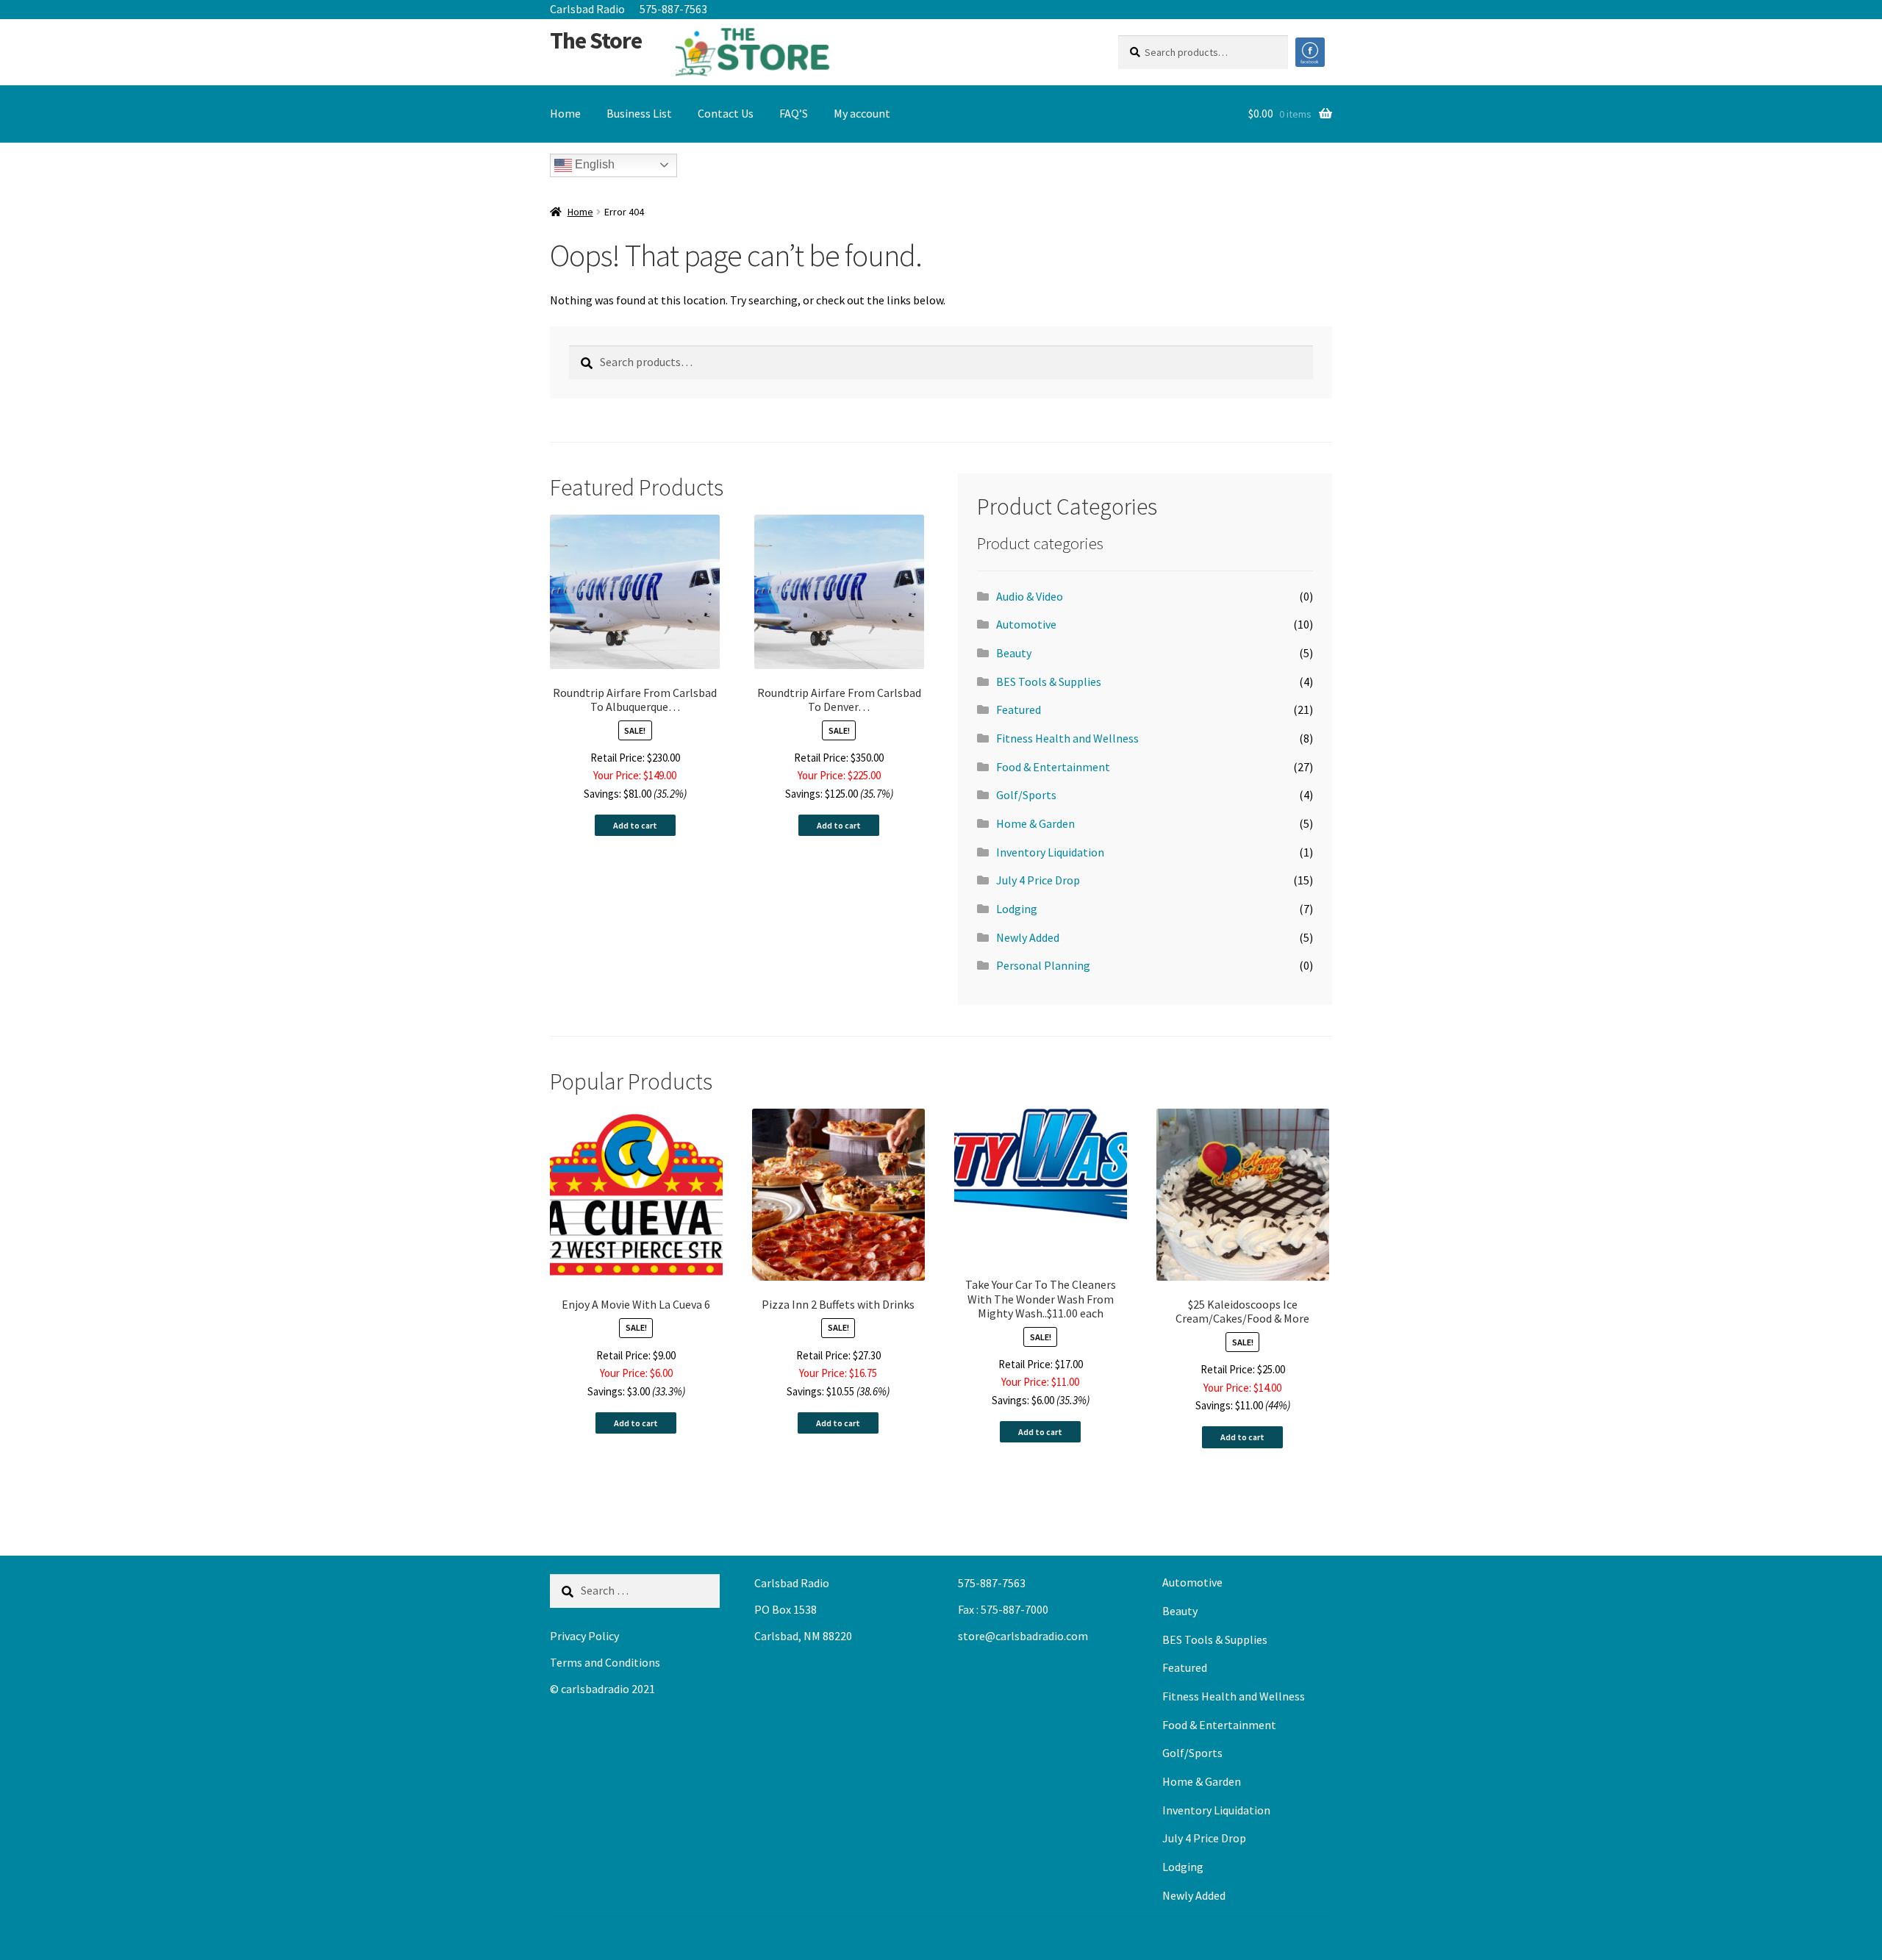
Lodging (1017, 909)
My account (862, 113)
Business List (639, 113)
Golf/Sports (1026, 795)
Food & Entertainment (1053, 767)
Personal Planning (1043, 965)
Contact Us (726, 113)
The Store (596, 40)
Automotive (1026, 624)
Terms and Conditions (605, 1662)
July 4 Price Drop (1038, 880)
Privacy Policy (584, 1636)
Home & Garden (1035, 823)
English (593, 164)
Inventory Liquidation (1050, 852)
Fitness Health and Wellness (1067, 738)
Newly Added (1028, 937)
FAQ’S (794, 113)
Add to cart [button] (635, 825)
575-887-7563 (673, 9)
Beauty (1014, 653)
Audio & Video (1030, 596)
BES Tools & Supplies (1049, 682)
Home (565, 113)
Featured (1019, 709)
